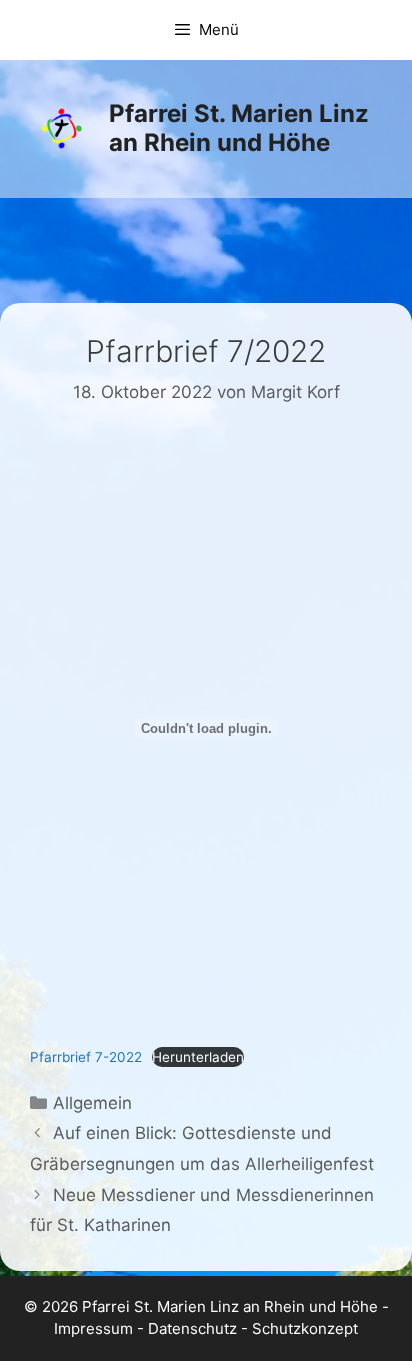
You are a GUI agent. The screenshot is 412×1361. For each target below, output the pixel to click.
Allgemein (92, 1103)
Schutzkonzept (305, 1328)
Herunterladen (198, 1057)
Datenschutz (192, 1328)
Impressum (93, 1328)
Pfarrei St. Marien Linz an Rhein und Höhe (239, 128)
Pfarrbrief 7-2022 (86, 1057)
